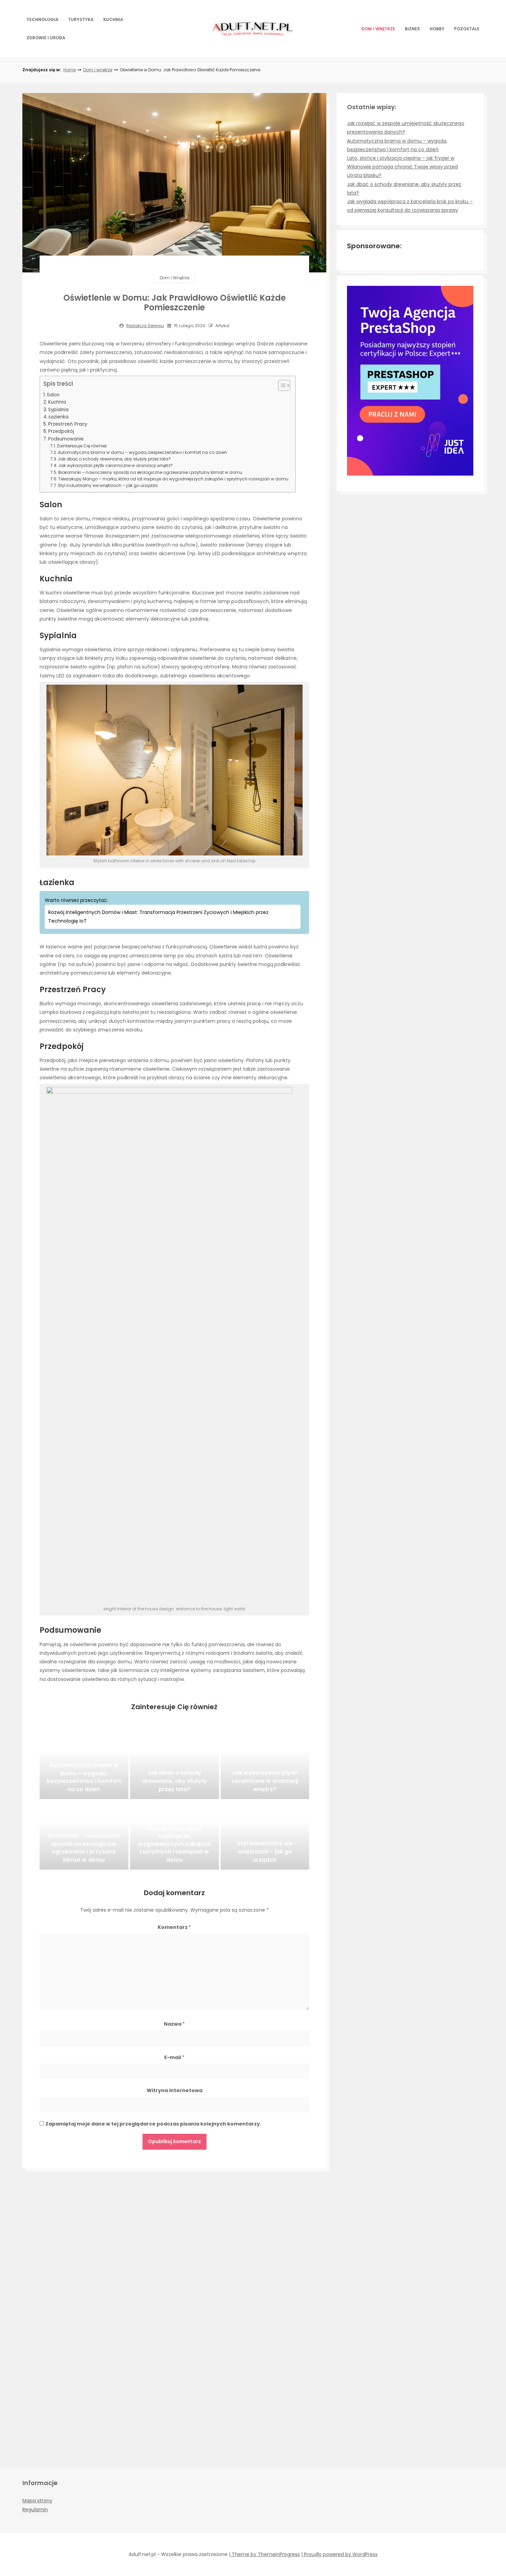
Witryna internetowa (175, 2090)
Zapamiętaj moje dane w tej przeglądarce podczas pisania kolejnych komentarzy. (153, 2124)
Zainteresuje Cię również (82, 446)
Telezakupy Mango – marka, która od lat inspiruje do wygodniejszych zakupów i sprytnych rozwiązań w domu (173, 479)
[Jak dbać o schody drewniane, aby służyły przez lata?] (175, 1765)
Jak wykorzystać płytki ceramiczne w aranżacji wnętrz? (115, 465)
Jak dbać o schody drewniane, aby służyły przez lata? (114, 459)
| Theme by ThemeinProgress (264, 2554)
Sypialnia (58, 410)
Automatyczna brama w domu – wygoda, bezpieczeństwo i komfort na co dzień (142, 452)
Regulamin (35, 2510)
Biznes (412, 29)
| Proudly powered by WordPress (339, 2554)
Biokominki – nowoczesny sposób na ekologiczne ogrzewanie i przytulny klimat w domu (150, 472)
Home (70, 70)
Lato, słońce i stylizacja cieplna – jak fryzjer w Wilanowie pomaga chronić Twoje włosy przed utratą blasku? (402, 167)
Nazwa (174, 2024)
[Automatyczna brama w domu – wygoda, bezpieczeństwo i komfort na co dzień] (84, 1765)
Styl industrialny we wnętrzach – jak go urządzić (108, 485)
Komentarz (174, 1927)
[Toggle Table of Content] (281, 385)
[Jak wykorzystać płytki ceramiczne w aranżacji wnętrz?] (265, 1765)
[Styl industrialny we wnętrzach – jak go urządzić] (265, 1835)
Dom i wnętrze (378, 29)
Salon (53, 395)
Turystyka (81, 19)
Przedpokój (61, 431)
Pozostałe (467, 29)
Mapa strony (37, 2501)
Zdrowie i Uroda (46, 38)
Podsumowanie (66, 439)
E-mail (174, 2057)
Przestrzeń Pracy (68, 424)
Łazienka (59, 417)
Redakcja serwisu (145, 326)
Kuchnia (113, 19)
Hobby (437, 29)
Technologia (43, 19)
